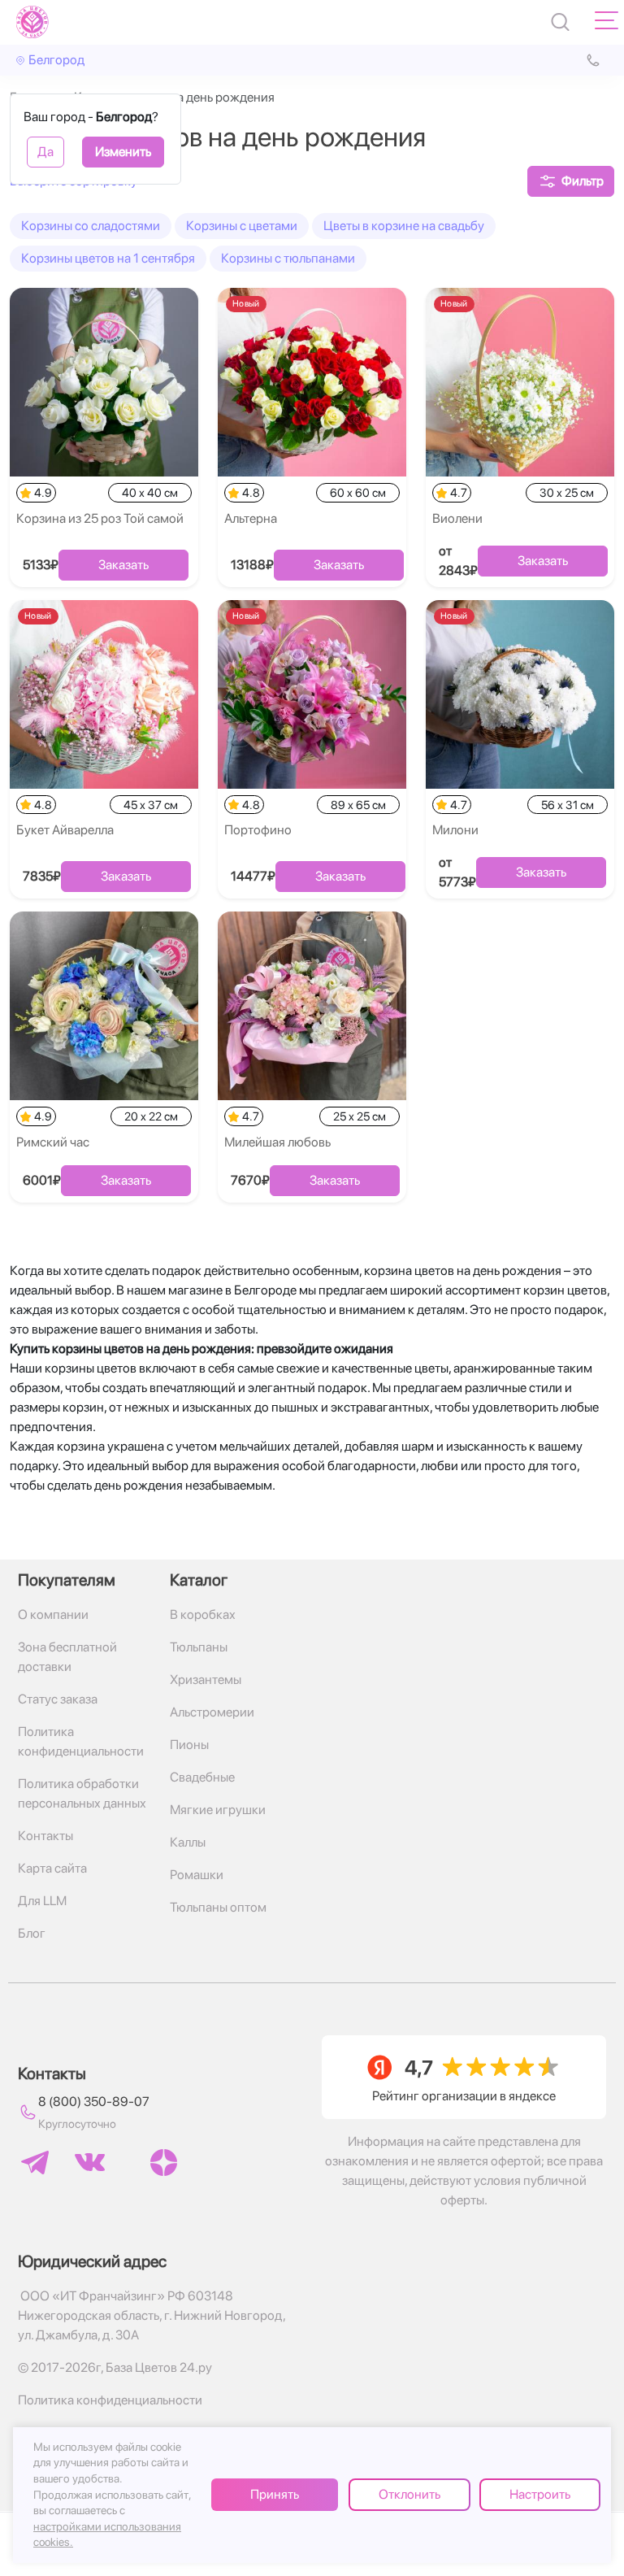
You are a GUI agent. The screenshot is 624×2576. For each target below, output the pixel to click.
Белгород (56, 60)
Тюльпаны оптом (218, 1907)
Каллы (188, 1842)
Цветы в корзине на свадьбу (404, 226)
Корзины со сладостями (91, 226)
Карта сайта (52, 1868)
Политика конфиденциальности (81, 1741)
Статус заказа (58, 1699)
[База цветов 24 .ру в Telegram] (35, 2163)
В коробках (203, 1614)
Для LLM (42, 1901)
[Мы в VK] (90, 2162)
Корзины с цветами (242, 226)
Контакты (45, 1836)
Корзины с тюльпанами (288, 258)
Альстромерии (212, 1712)
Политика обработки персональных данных (82, 1793)
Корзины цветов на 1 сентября (108, 258)
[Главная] (32, 22)
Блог (32, 1933)
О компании (53, 1614)
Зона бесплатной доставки (67, 1657)
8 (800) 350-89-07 (94, 2102)
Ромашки (197, 1875)
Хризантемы (206, 1680)
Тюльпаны (199, 1647)
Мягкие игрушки (218, 1810)
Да (45, 152)
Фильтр (583, 181)
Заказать (123, 565)
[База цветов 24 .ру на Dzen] (164, 2163)
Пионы (189, 1745)
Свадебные (202, 1777)
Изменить (123, 152)
